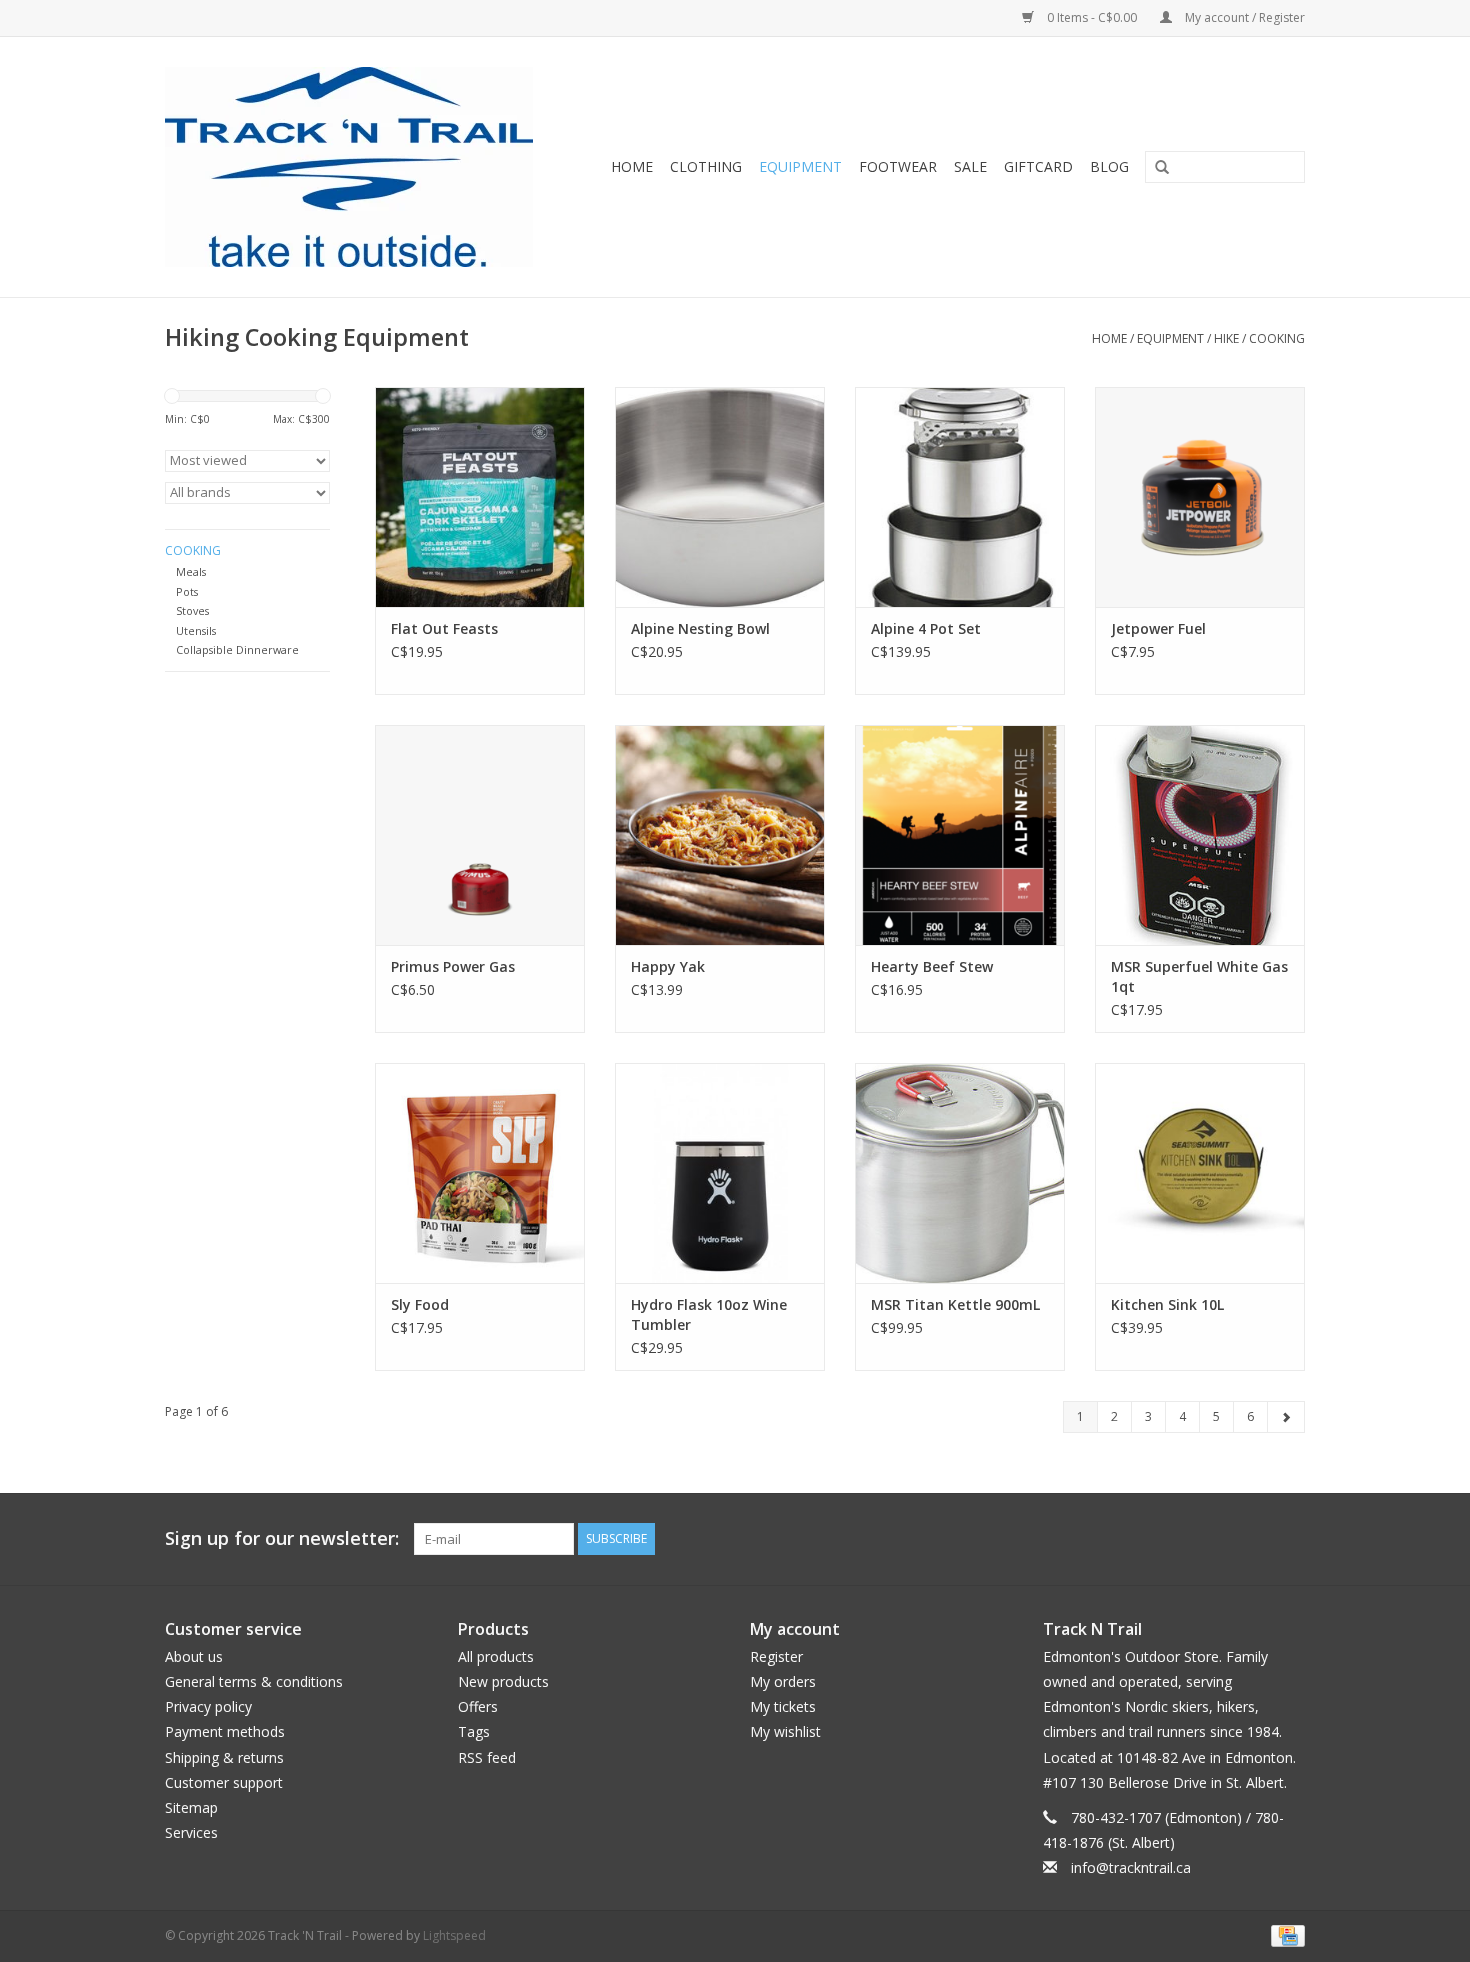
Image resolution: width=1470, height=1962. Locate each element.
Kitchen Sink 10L (1167, 1304)
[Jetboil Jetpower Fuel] (1200, 497)
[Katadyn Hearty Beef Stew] (960, 835)
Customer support (224, 1782)
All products (496, 1656)
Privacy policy (208, 1706)
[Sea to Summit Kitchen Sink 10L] (1200, 1173)
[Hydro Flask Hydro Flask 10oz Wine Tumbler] (720, 1173)
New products (503, 1681)
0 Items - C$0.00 (1092, 17)
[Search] (1155, 168)
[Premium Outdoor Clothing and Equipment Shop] (361, 167)
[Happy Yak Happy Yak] (720, 835)
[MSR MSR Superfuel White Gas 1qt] (1200, 835)
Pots (187, 591)
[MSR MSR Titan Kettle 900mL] (960, 1173)
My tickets (783, 1706)
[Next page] (1286, 1417)
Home (632, 166)
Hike (1226, 338)
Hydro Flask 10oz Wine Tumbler (709, 1314)
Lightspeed (454, 1935)
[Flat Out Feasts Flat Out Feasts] (480, 497)
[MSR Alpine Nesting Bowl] (720, 497)
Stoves (192, 610)
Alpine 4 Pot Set (926, 628)
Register (776, 1656)
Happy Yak (668, 966)
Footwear (898, 166)
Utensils (196, 630)
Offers (478, 1706)
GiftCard (1038, 166)
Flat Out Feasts (444, 628)
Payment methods (225, 1731)
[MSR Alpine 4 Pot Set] (960, 497)
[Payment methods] (1284, 1935)
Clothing (706, 166)
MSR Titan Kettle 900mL (955, 1304)
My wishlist (785, 1731)
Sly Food (420, 1304)
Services (191, 1832)
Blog (1109, 166)
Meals (191, 571)
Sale (970, 166)
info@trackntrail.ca (1131, 1867)
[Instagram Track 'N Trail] (1289, 1539)
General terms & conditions (254, 1681)
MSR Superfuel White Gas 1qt (1199, 976)
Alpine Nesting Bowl (700, 628)
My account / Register (1243, 17)
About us (194, 1656)
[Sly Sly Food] (480, 1173)
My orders (783, 1681)
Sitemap (191, 1807)
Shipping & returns (224, 1757)
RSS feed (487, 1757)
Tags (474, 1731)
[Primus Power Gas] (480, 835)
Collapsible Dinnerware (237, 649)
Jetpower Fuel (1158, 628)
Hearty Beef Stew (932, 966)
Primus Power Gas (453, 966)
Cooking (1277, 338)
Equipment (800, 166)
